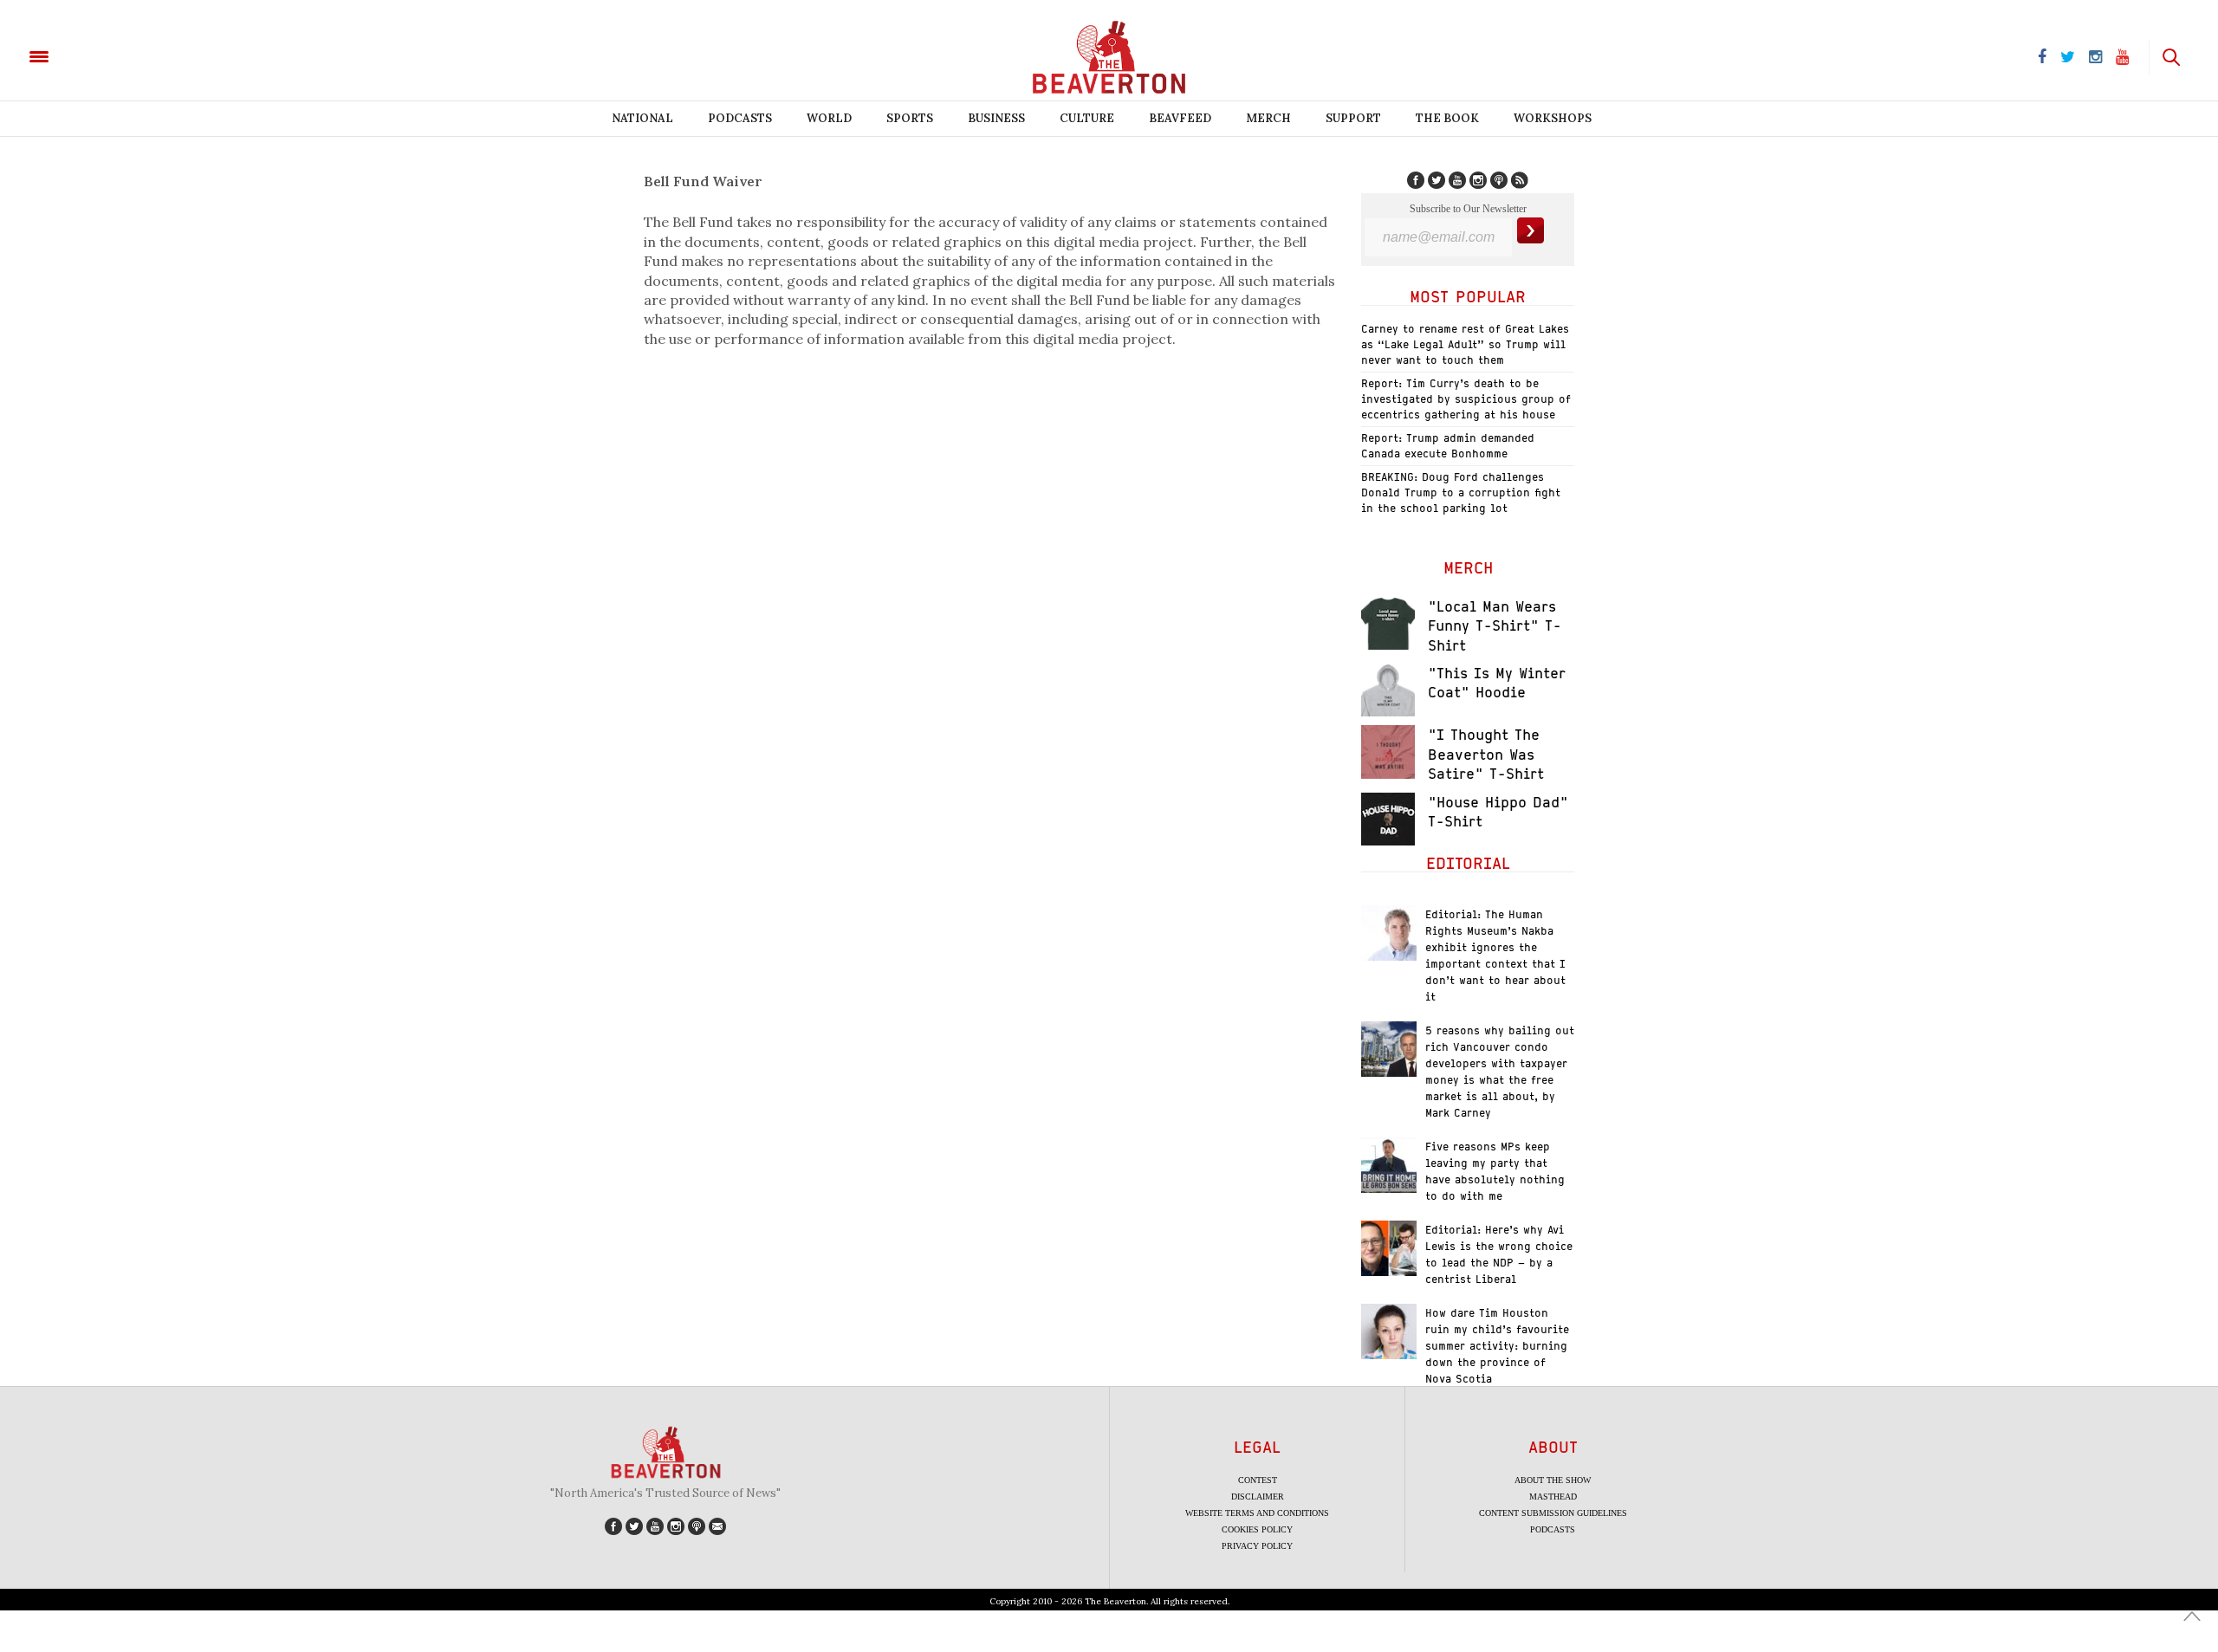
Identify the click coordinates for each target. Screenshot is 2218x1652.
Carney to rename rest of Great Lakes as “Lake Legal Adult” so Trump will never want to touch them (1465, 344)
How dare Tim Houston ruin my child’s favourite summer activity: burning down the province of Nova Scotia (1497, 1346)
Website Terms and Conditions (1257, 1513)
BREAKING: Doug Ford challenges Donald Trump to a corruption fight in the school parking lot (1461, 492)
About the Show (1553, 1480)
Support (1353, 118)
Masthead (1553, 1497)
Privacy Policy (1257, 1546)
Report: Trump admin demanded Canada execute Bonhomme (1448, 446)
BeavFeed (1180, 118)
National (642, 118)
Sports (910, 118)
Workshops (1553, 118)
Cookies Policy (1257, 1529)
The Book (1447, 118)
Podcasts (740, 118)
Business (996, 118)
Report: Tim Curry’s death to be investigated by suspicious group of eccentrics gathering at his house (1466, 399)
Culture (1087, 118)
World (829, 118)
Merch (1268, 118)
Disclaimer (1258, 1497)
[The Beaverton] (97, 55)
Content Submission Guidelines (1553, 1513)
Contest (1258, 1480)
